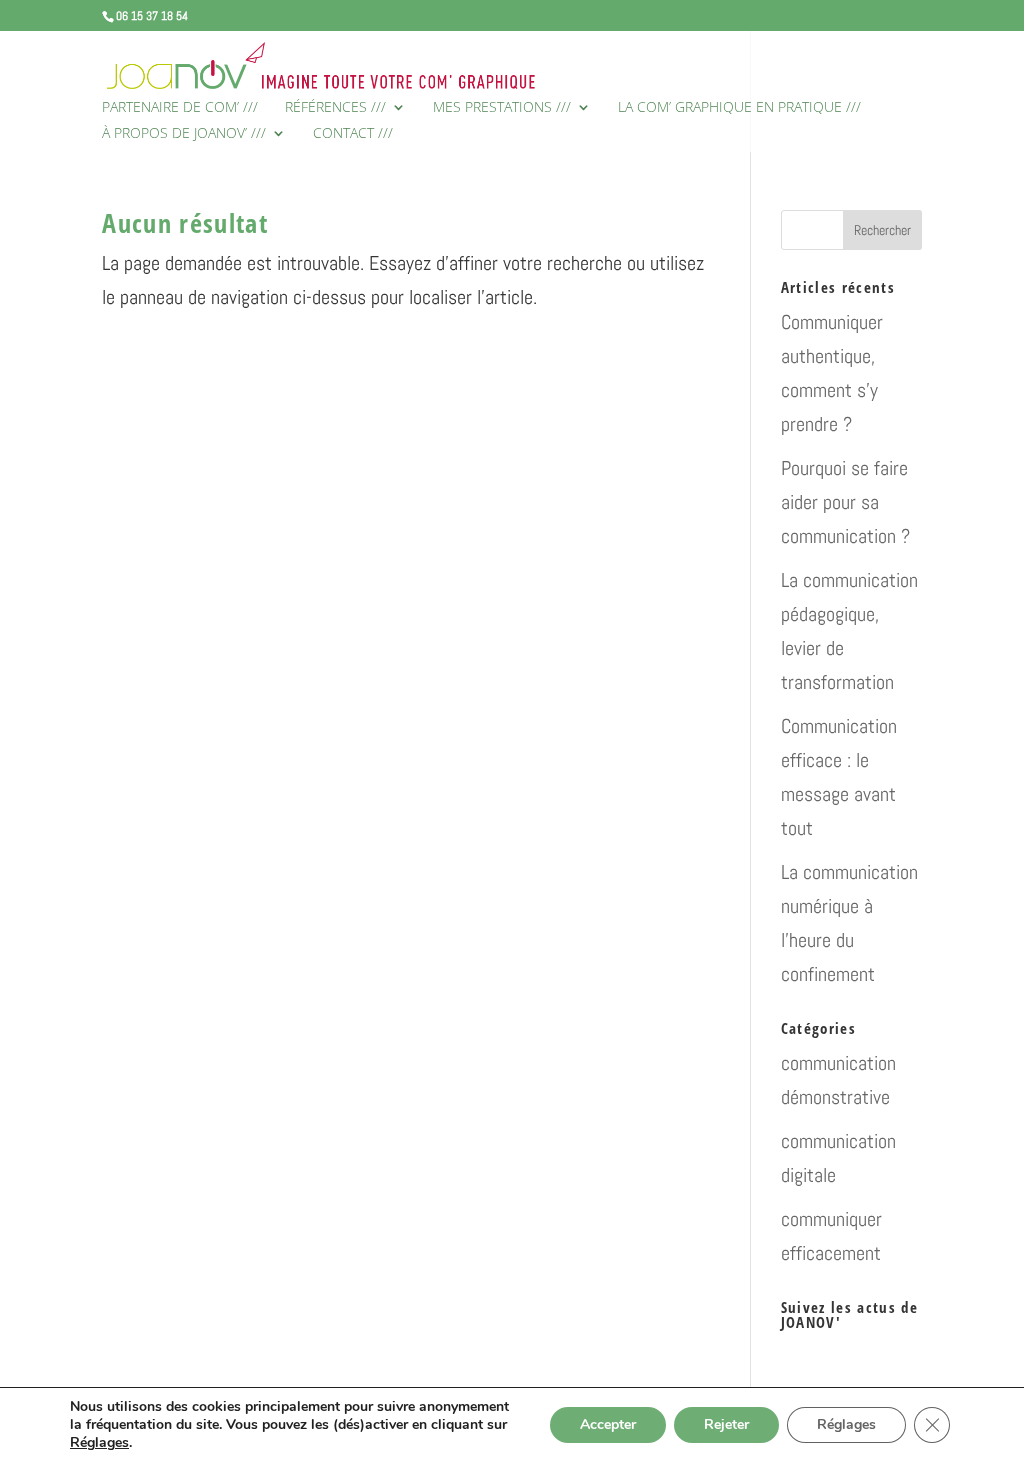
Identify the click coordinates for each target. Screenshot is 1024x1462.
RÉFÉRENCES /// (335, 108)
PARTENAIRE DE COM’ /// (180, 108)
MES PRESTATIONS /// (502, 108)
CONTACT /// (353, 134)
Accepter (608, 1424)
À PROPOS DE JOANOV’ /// (184, 134)
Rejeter (726, 1424)
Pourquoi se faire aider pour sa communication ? (845, 502)
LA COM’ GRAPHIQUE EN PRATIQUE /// (739, 108)
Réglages (99, 1443)
